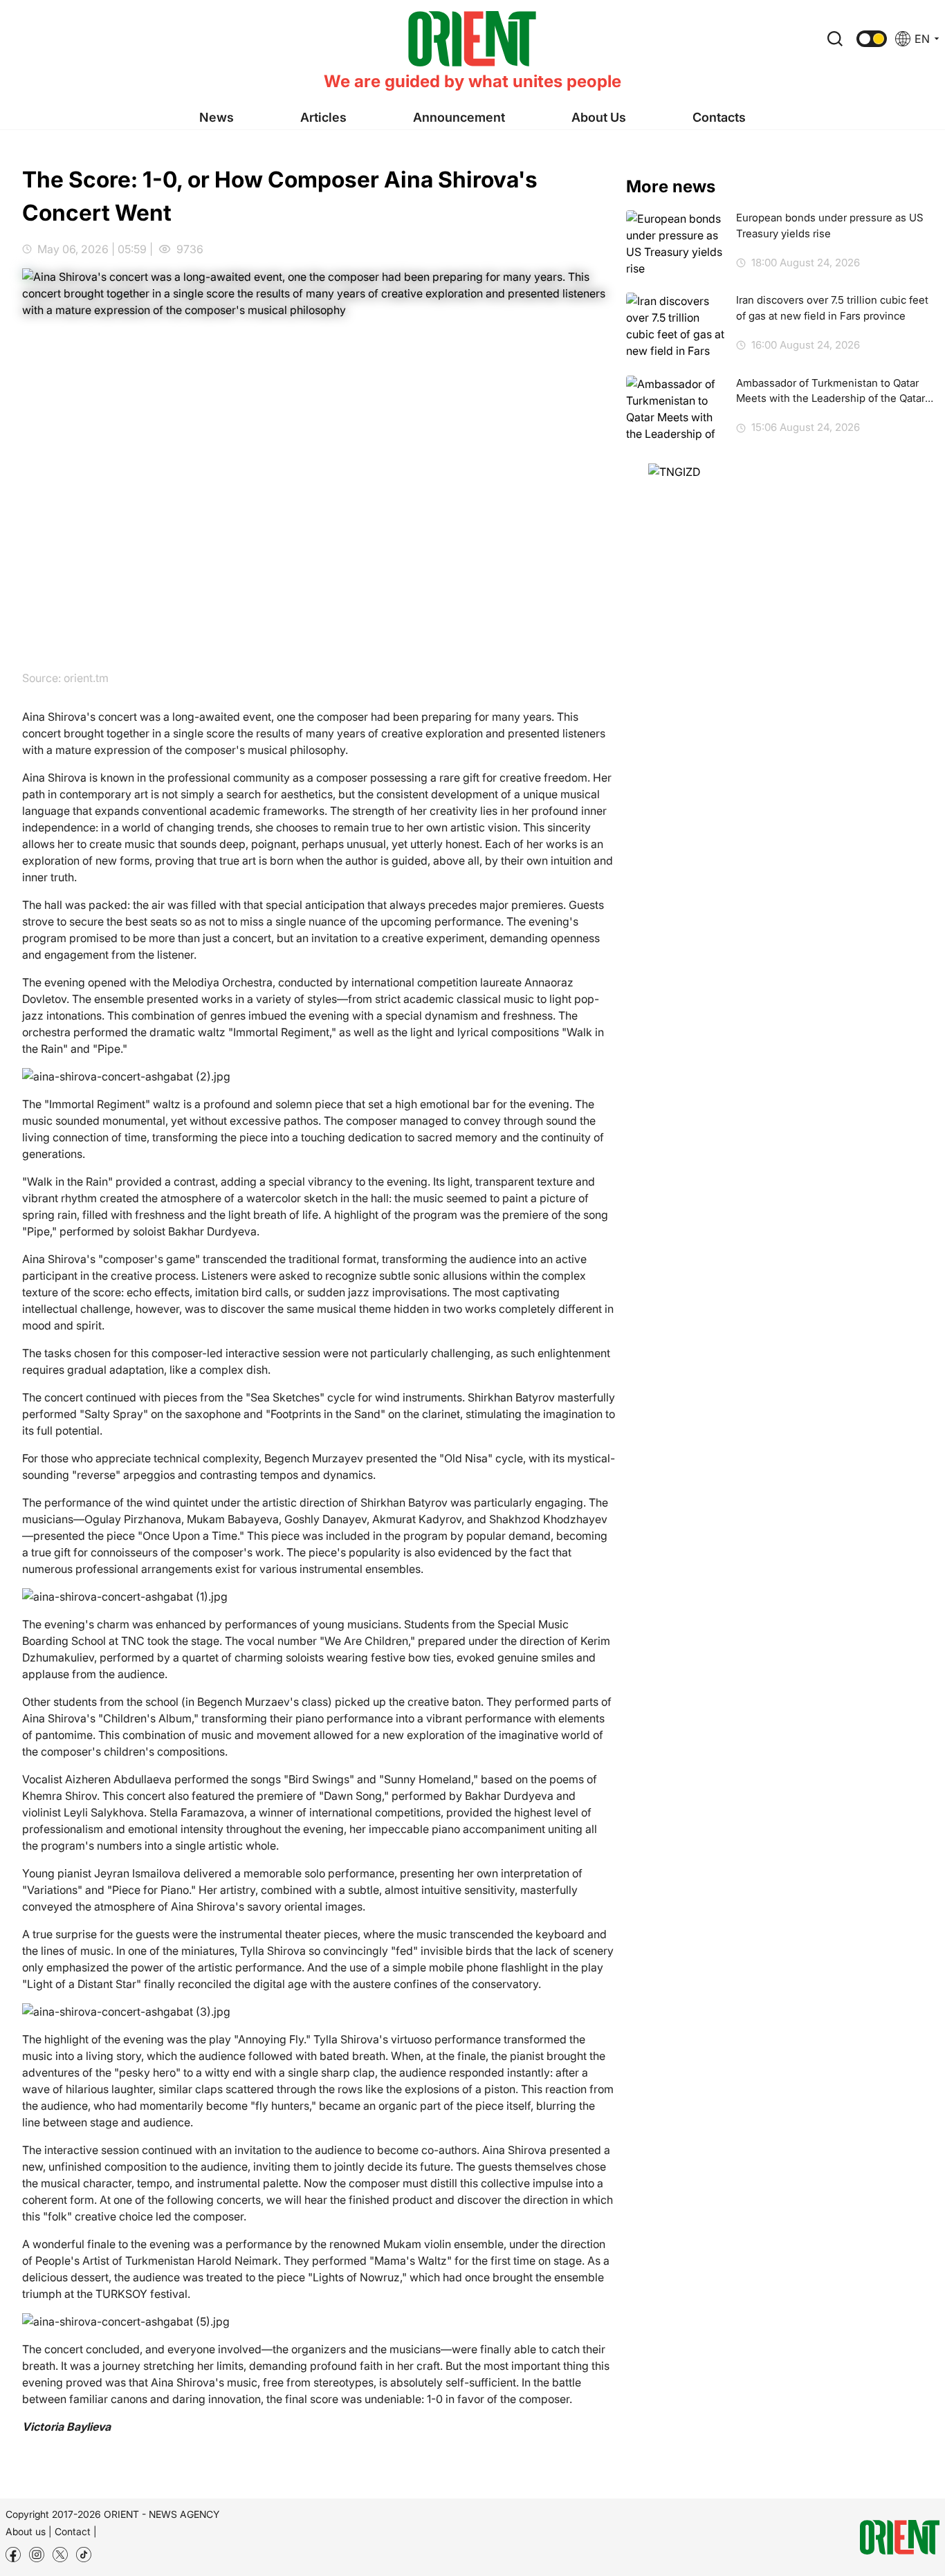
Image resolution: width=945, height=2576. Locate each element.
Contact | (76, 2531)
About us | (29, 2531)
